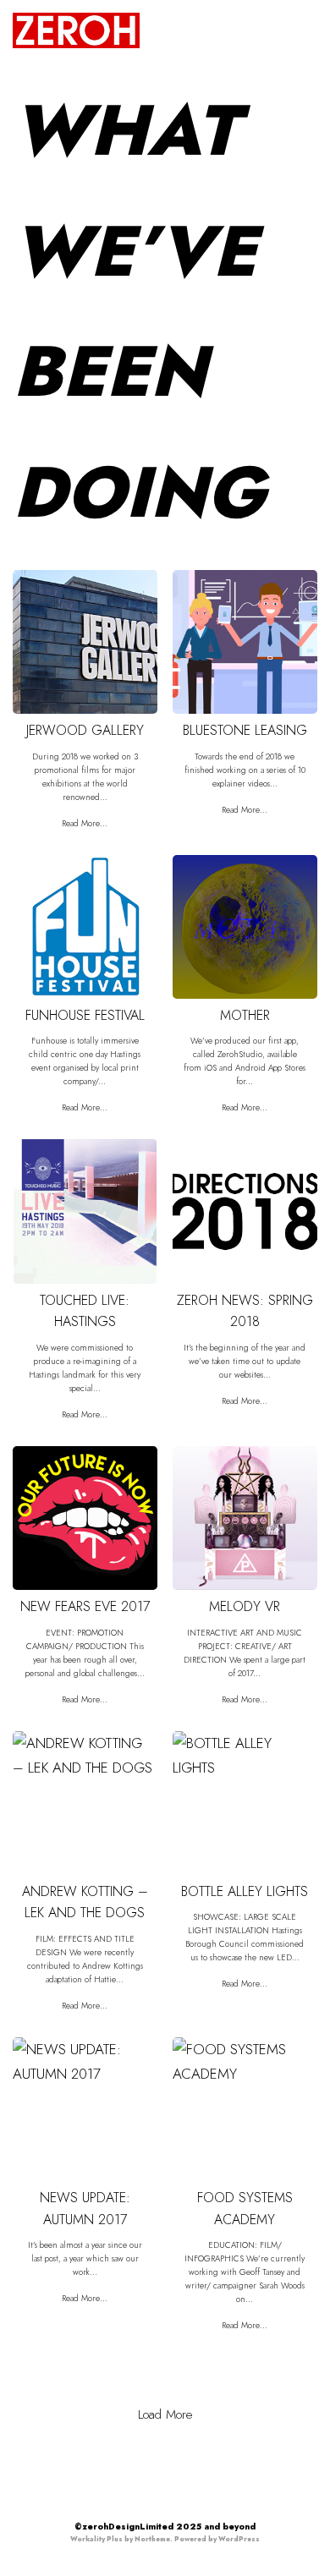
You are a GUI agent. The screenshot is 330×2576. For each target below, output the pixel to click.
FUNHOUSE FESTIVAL (85, 1015)
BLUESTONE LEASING (245, 730)
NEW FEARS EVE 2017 (85, 1606)
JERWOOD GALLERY (85, 730)
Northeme (152, 2539)
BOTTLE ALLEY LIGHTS (245, 1891)
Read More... (85, 823)
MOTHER (245, 1015)
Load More (165, 2414)
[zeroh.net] (76, 30)
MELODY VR (245, 1606)
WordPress (239, 2539)
